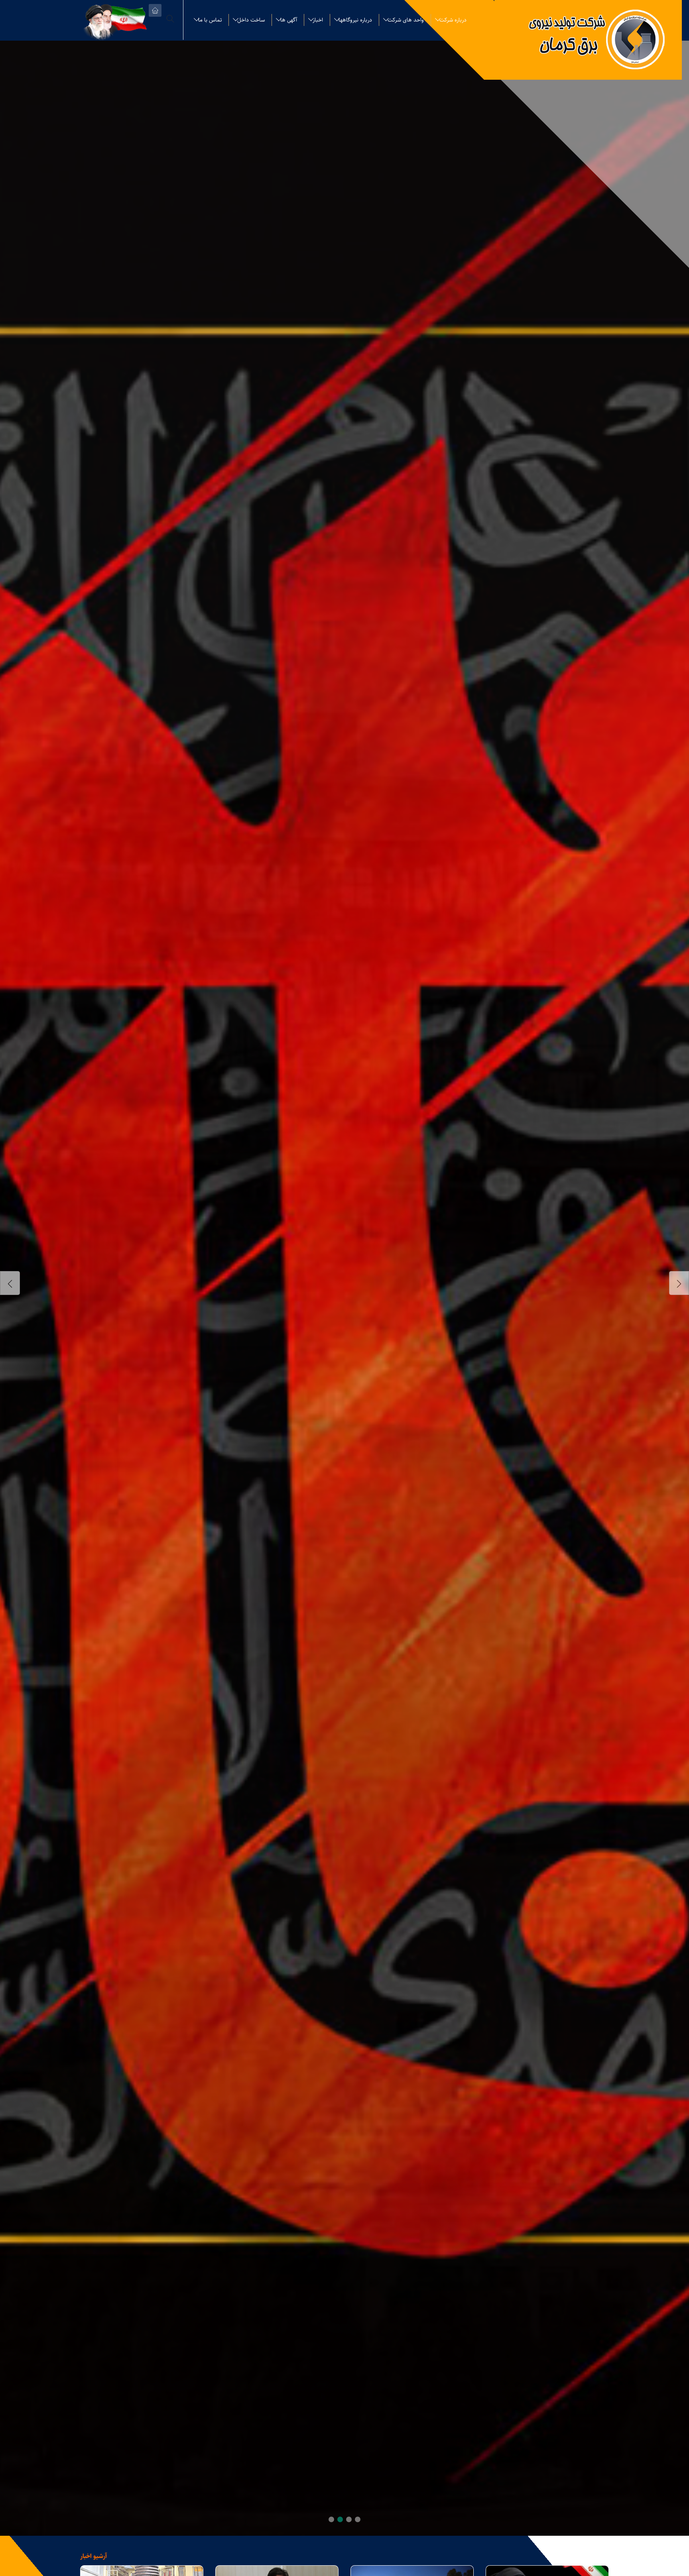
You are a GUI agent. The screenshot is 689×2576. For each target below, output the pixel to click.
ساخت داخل (251, 20)
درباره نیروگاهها (355, 20)
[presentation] (10, 1283)
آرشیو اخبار (94, 2556)
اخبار (318, 20)
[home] (155, 10)
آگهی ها (289, 20)
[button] (358, 2519)
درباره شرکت (453, 20)
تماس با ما (210, 20)
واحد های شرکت (406, 20)
